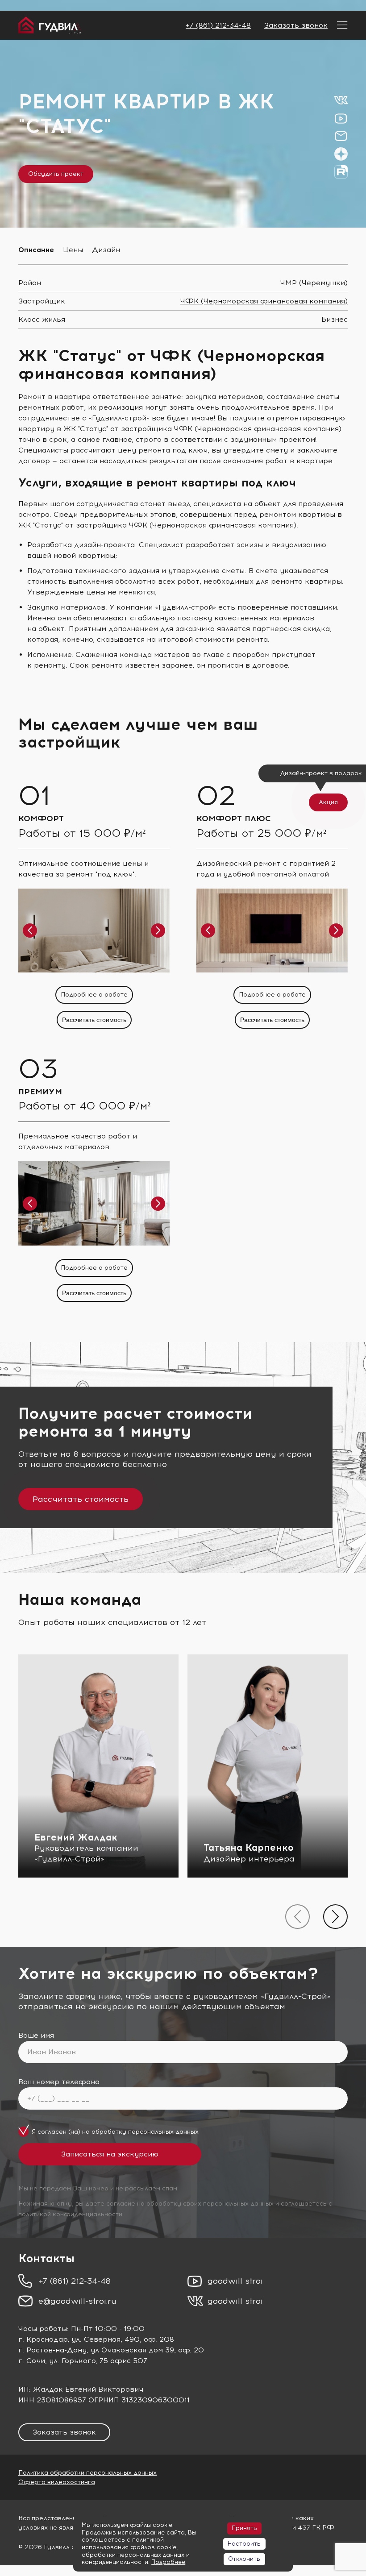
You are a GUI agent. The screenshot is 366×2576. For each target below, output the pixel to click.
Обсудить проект (56, 174)
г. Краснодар (43, 2339)
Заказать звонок (296, 25)
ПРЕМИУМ (40, 1092)
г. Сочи (32, 2361)
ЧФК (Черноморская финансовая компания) (264, 301)
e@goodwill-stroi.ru (77, 2301)
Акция (328, 802)
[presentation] (297, 1917)
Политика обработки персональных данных (87, 2473)
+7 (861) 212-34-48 (218, 25)
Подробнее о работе (94, 995)
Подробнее (168, 2562)
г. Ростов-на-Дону (52, 2350)
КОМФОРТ (41, 819)
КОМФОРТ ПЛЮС (234, 819)
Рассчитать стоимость (94, 1020)
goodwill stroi (235, 2281)
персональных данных (163, 2132)
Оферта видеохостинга (57, 2482)
